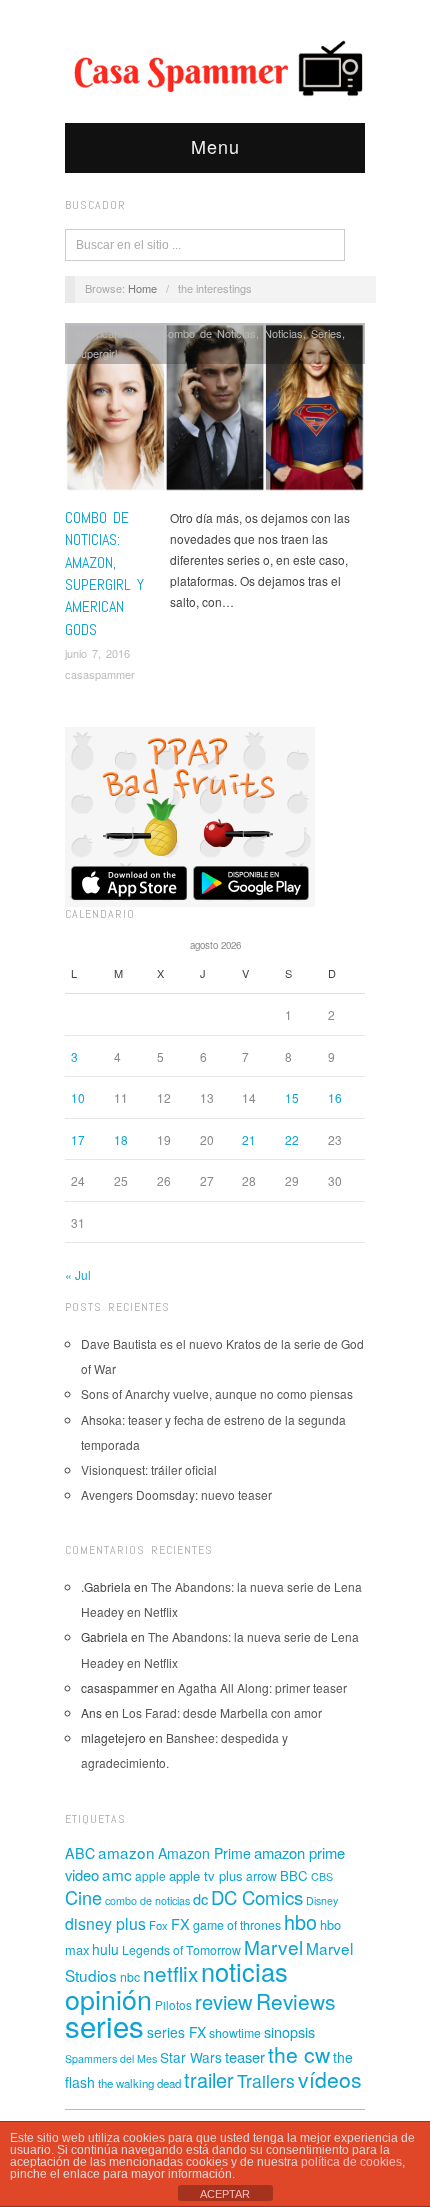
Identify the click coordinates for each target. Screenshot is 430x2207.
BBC (294, 1875)
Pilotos (173, 2004)
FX (180, 1923)
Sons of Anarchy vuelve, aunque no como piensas (217, 1393)
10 (78, 1097)
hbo (300, 1921)
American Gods (113, 333)
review (224, 2001)
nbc (130, 1977)
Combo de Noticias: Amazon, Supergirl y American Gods (104, 573)
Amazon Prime (204, 1853)
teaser (245, 2056)
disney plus (105, 1923)
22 (292, 1139)
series (104, 2025)
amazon (126, 1852)
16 (335, 1097)
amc (117, 1874)
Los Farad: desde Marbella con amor (222, 1712)
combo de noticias (147, 1900)
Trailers (266, 2080)
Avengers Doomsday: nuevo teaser (176, 1494)
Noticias (283, 333)
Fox (158, 1925)
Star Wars (191, 2057)
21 (249, 1139)
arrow (261, 1875)
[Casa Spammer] (215, 67)
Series (326, 333)
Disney (322, 1900)
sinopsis (289, 2031)
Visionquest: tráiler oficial (149, 1469)
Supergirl (95, 353)
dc (200, 1898)
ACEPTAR (225, 2194)
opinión (108, 1998)
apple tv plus (206, 1875)
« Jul (78, 1274)
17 (78, 1139)
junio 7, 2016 (97, 653)
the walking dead (139, 2083)
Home (142, 288)
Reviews (295, 2001)
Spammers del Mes (111, 2058)
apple (150, 1875)
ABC (80, 1853)
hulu (105, 1949)
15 (292, 1097)
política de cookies (351, 2162)
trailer (209, 2079)
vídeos (330, 2079)
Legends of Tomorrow (181, 1950)
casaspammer (100, 674)
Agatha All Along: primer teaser (262, 1687)
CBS (322, 1876)
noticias (244, 1971)
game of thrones (237, 1925)
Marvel (273, 1946)
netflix (170, 1973)
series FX (176, 2032)
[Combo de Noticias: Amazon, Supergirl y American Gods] (215, 412)
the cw (299, 2054)
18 (121, 1139)
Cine (83, 1897)
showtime (235, 2033)
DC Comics (257, 1897)
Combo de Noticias (208, 333)
